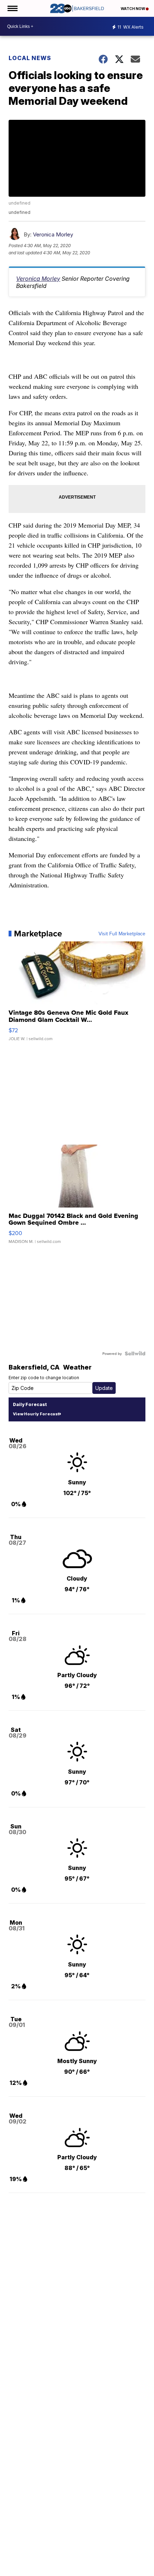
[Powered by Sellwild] (135, 1353)
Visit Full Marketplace (122, 934)
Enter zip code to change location (44, 1378)
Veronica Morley (53, 234)
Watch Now (133, 9)
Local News (30, 58)
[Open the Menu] (12, 8)
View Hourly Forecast (36, 1414)
